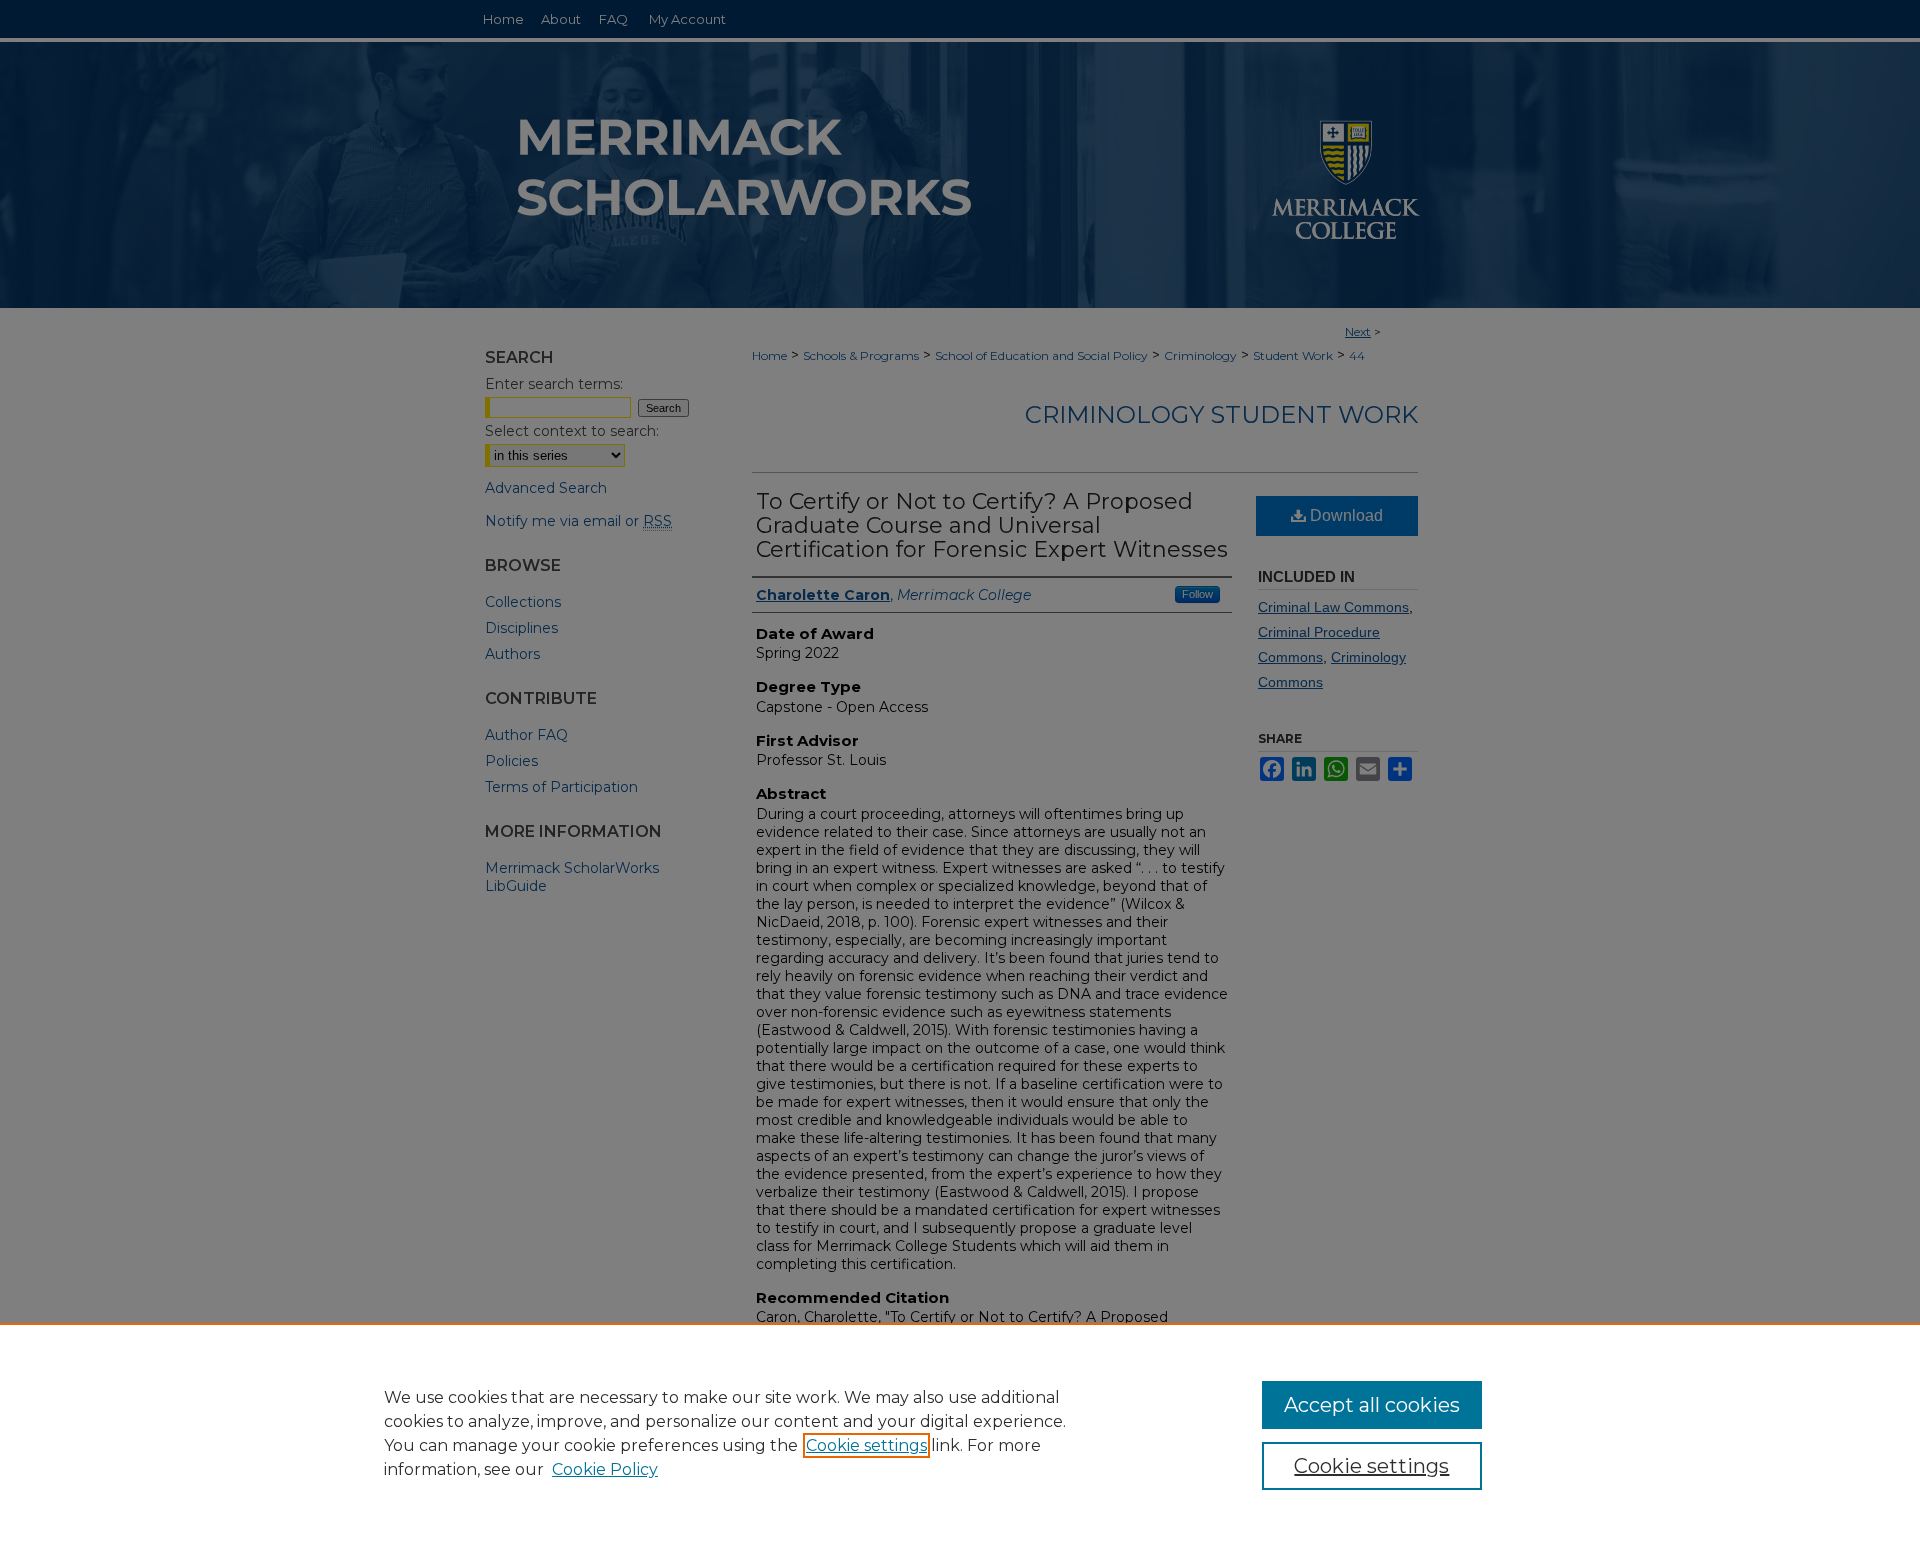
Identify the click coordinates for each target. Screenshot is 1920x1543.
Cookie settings (866, 1445)
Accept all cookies (1372, 1405)
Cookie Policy (605, 1469)
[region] (960, 1433)
